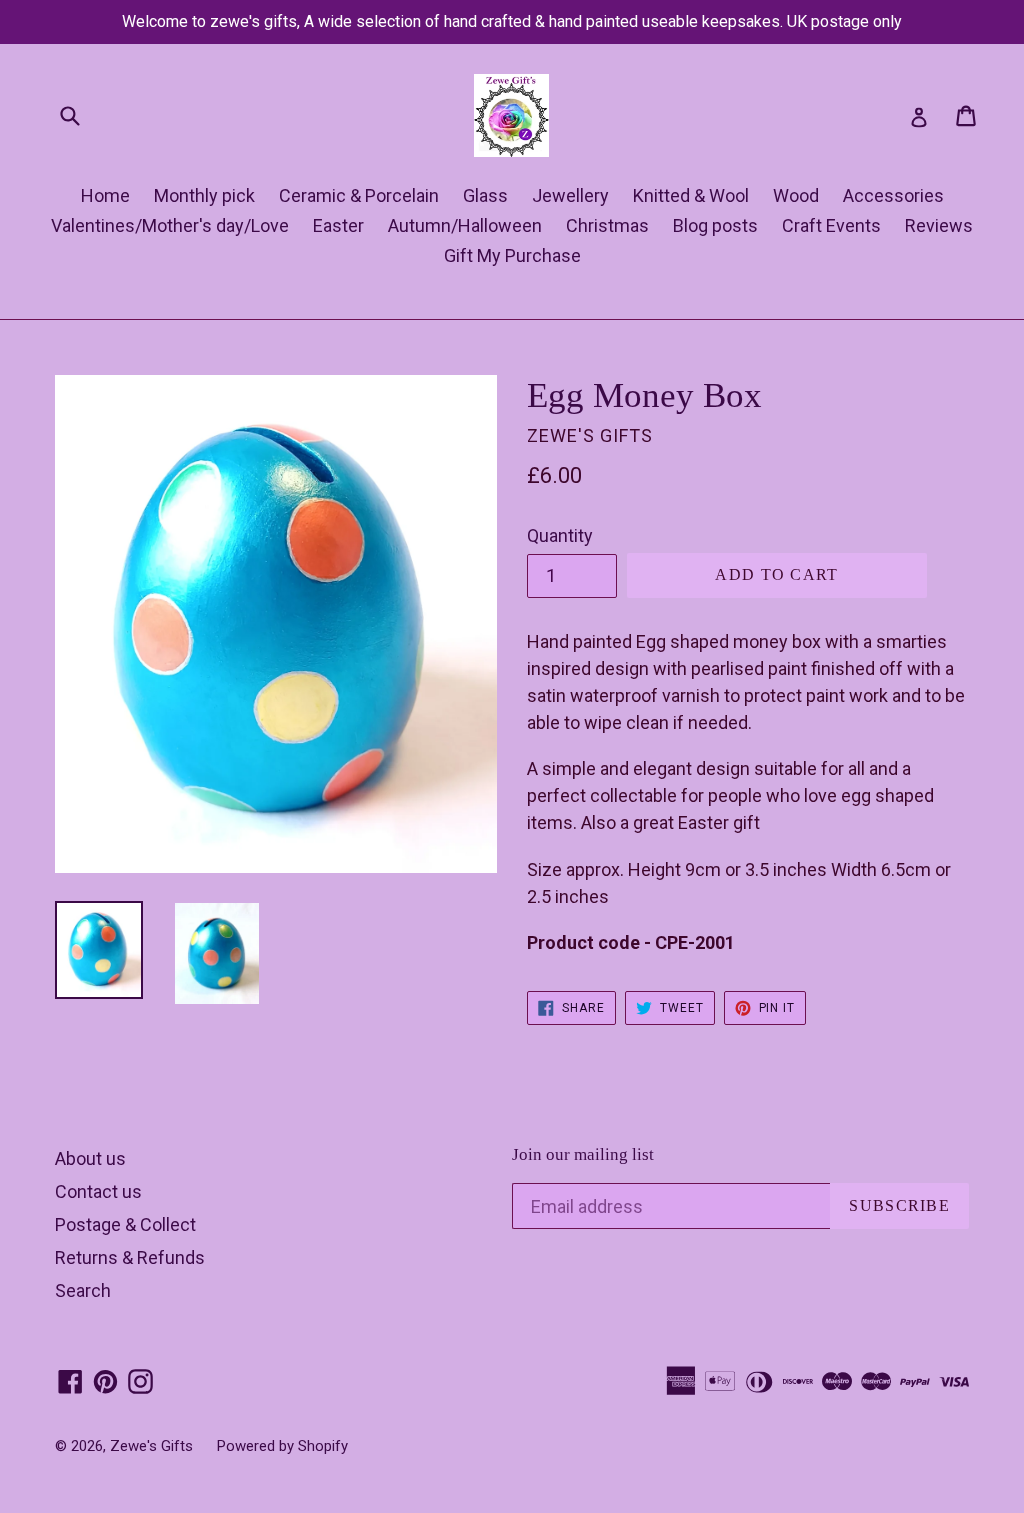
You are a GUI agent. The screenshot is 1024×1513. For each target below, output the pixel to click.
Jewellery (570, 195)
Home (105, 195)
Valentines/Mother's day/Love (170, 225)
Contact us (98, 1191)
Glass (485, 195)
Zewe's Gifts (151, 1446)
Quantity (560, 535)
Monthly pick (204, 195)
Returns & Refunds (130, 1257)
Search (83, 1290)
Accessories (893, 195)
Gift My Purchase (512, 255)
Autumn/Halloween (465, 225)
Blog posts (715, 225)
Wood (796, 195)
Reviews (939, 225)
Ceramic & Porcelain (359, 195)
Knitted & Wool (691, 195)
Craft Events (831, 225)
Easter (338, 225)
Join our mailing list (583, 1154)
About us (90, 1158)
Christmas (607, 225)
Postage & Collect (125, 1224)
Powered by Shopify (282, 1446)
